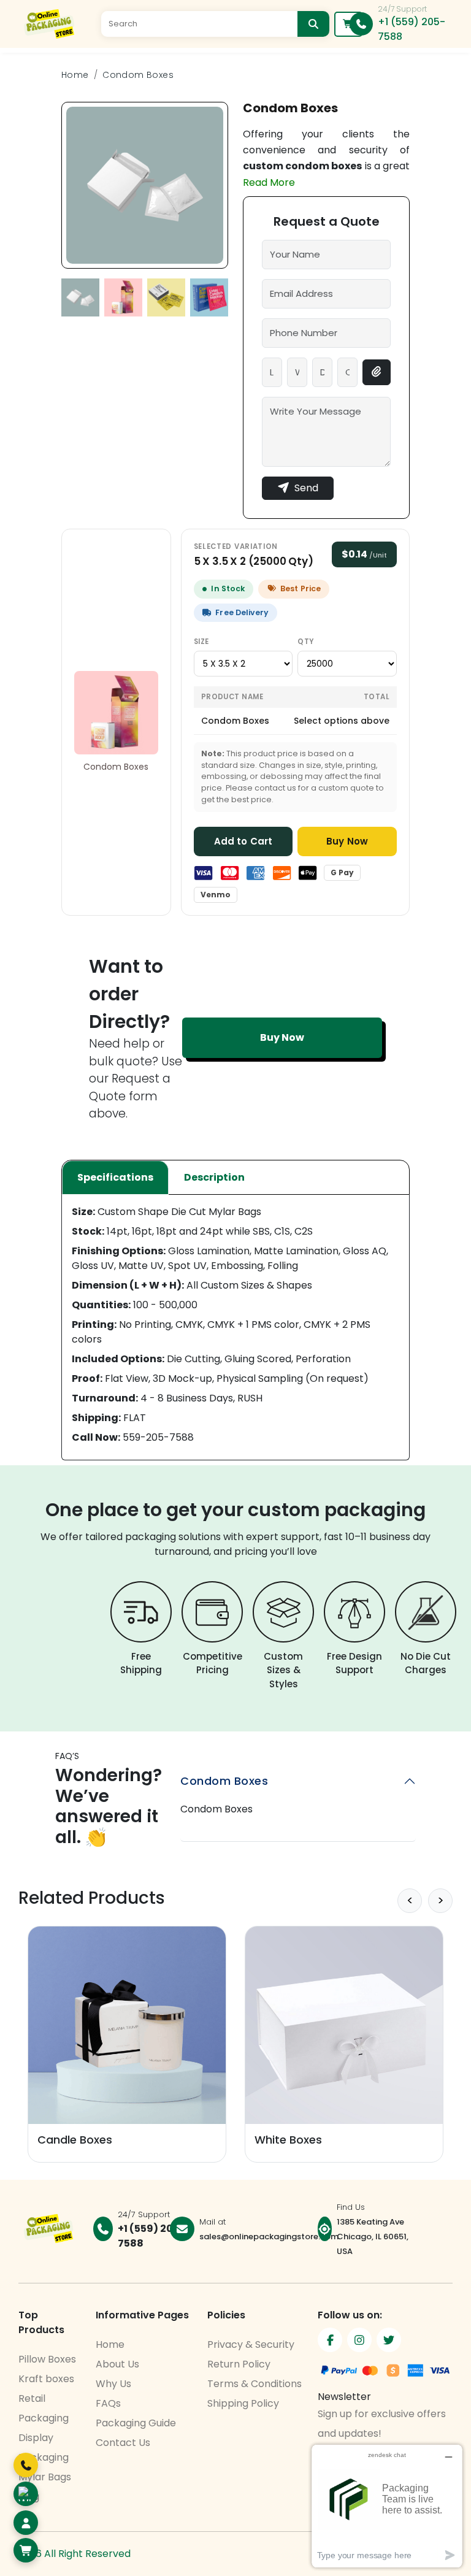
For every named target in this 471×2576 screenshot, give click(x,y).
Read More (269, 182)
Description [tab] (214, 1177)
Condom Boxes (138, 75)
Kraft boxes (46, 2379)
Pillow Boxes (47, 2359)
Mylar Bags (45, 2477)
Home (75, 75)
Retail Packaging (44, 2408)
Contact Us (123, 2443)
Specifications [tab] (115, 1177)
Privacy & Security (251, 2344)
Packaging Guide (136, 2423)
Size (201, 642)
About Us (117, 2364)
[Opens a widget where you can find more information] (387, 2506)
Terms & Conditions (255, 2384)
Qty (305, 642)
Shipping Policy (243, 2403)
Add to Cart (243, 841)
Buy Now (347, 841)
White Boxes (288, 2140)
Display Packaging (44, 2448)
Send (306, 488)
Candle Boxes (75, 2140)
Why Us (113, 2384)
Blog (29, 2497)
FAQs (108, 2403)
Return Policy (239, 2364)
